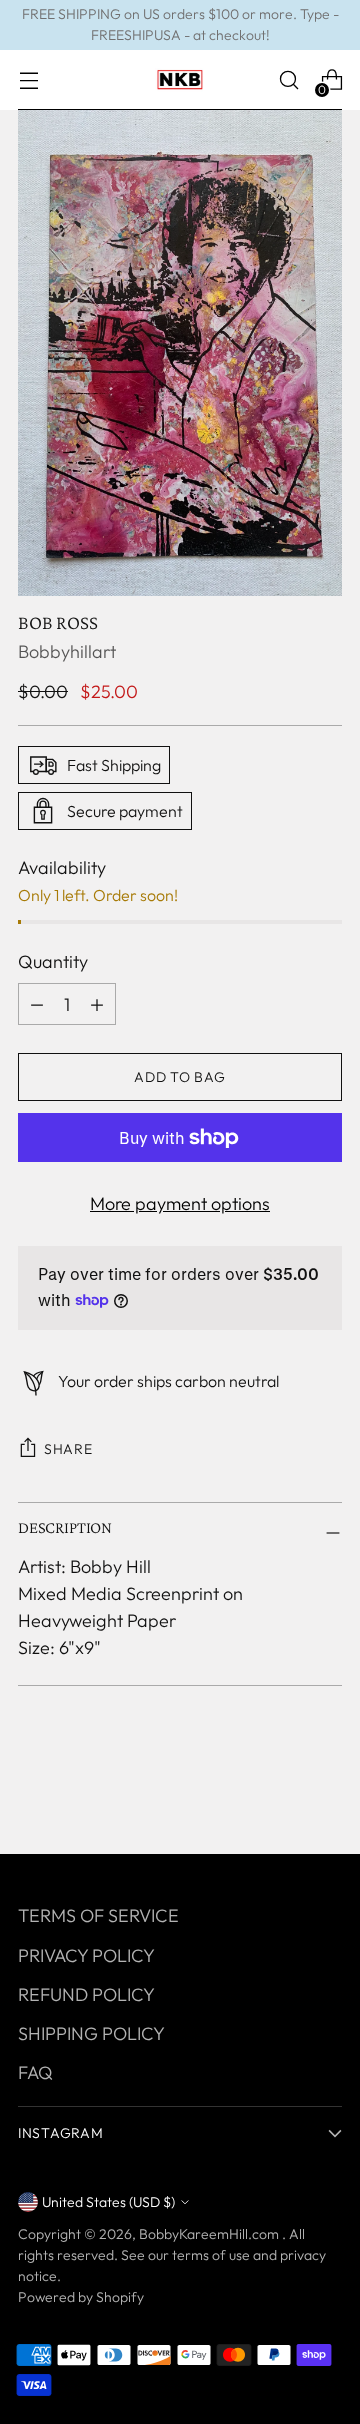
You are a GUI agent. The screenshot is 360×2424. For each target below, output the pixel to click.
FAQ (35, 2072)
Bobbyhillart (67, 651)
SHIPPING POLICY (91, 2033)
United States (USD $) (108, 2202)
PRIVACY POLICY (86, 1955)
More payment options (180, 1203)
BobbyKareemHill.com (210, 2234)
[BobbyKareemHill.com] (180, 80)
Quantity (53, 961)
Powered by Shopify (81, 2297)
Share (68, 1449)
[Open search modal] (288, 80)
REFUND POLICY (86, 1994)
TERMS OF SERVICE (98, 1915)
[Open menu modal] (28, 80)
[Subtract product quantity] (97, 1004)
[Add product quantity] (37, 1004)
